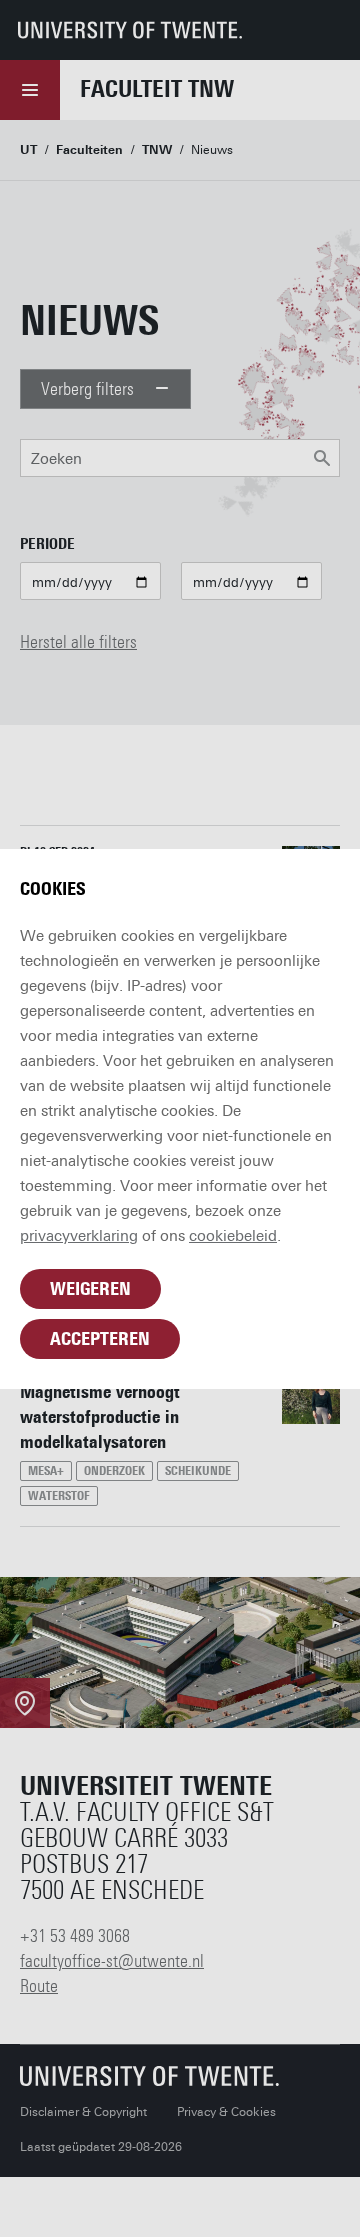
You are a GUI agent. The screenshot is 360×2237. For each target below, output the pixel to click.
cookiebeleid (233, 1236)
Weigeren (90, 1289)
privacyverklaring (79, 1236)
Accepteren (100, 1339)
